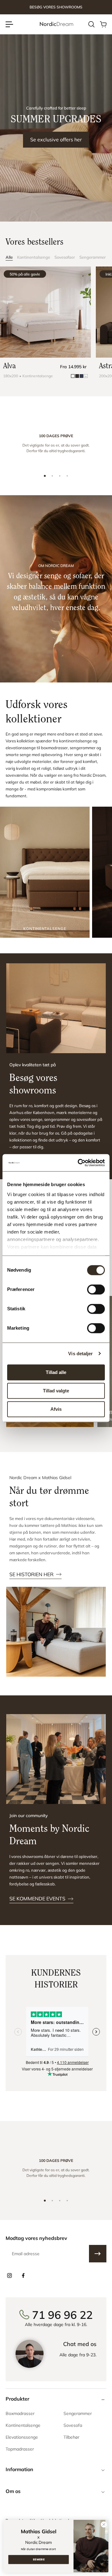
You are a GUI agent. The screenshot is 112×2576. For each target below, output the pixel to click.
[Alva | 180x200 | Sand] (45, 312)
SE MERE (39, 2559)
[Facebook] (23, 2275)
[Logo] (56, 24)
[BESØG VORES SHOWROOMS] (56, 7)
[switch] (96, 1289)
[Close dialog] (104, 2525)
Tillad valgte (56, 1391)
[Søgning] (91, 24)
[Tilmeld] (98, 2254)
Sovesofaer (65, 257)
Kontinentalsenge (34, 257)
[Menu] (9, 24)
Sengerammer (93, 257)
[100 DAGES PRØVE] (56, 445)
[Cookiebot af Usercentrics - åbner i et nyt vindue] (79, 1163)
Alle (9, 257)
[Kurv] (103, 24)
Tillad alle (56, 1372)
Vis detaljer (80, 1354)
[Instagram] (9, 2275)
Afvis (56, 1409)
